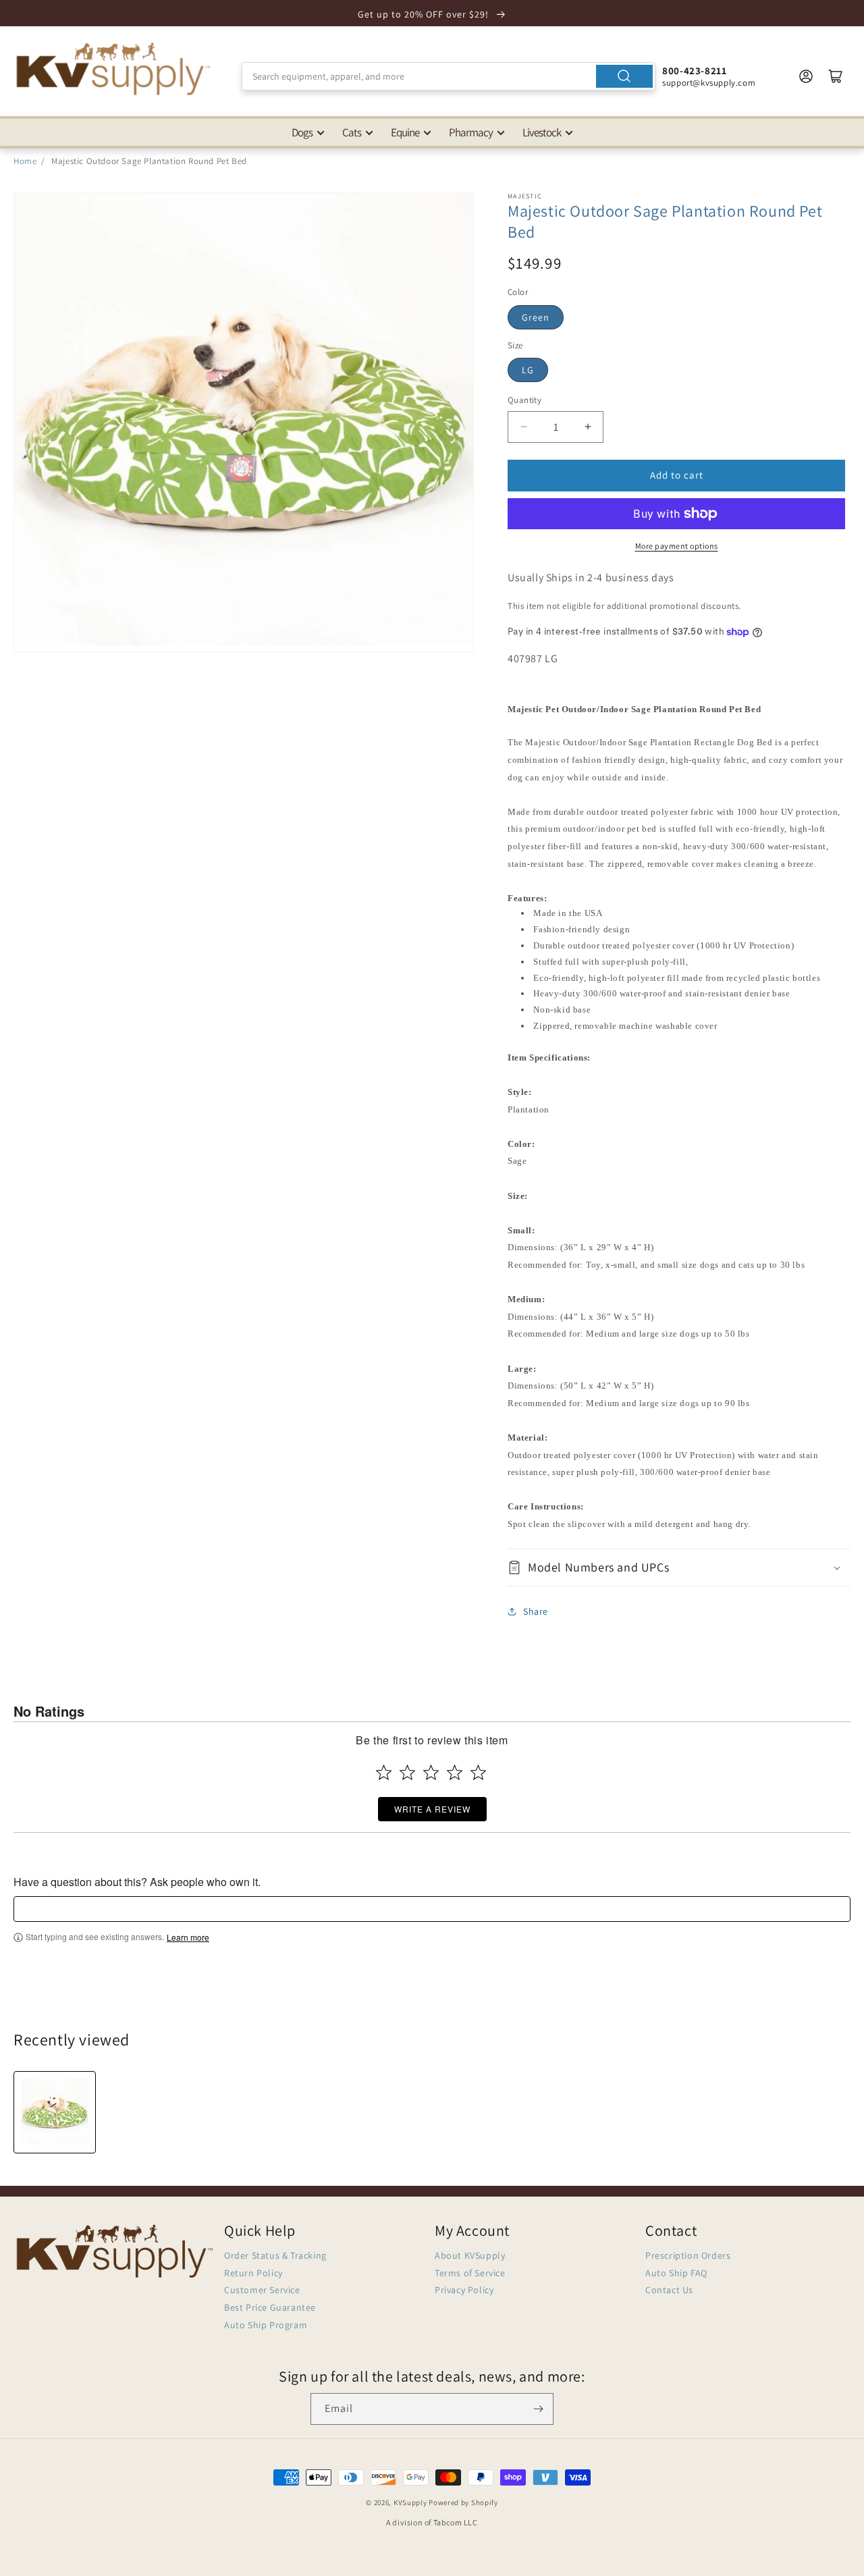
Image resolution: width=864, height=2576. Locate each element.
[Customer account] (806, 76)
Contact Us (669, 2290)
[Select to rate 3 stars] (431, 1772)
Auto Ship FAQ (676, 2273)
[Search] (624, 76)
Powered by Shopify (463, 2502)
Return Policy (253, 2273)
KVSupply (410, 2502)
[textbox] (432, 1909)
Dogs (302, 132)
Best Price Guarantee (270, 2307)
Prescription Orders (688, 2255)
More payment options (677, 546)
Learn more (188, 1937)
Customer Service (262, 2290)
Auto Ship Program (266, 2325)
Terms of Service (470, 2273)
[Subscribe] (538, 2409)
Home (25, 161)
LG (528, 370)
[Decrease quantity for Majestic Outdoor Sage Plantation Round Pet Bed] (523, 427)
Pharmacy (471, 132)
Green (536, 317)
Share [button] (536, 1611)
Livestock (542, 132)
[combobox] (449, 76)
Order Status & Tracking (275, 2255)
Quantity (524, 400)
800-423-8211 (694, 71)
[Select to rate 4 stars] (455, 1772)
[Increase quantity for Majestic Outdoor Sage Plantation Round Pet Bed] (588, 427)
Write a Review (432, 1809)
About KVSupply (470, 2255)
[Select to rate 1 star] (384, 1772)
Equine (405, 132)
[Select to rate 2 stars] (407, 1772)
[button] (679, 1567)
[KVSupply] (115, 69)
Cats (352, 132)
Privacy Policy (464, 2290)
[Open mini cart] (836, 76)
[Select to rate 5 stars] (478, 1772)
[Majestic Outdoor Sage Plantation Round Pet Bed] (55, 2112)
